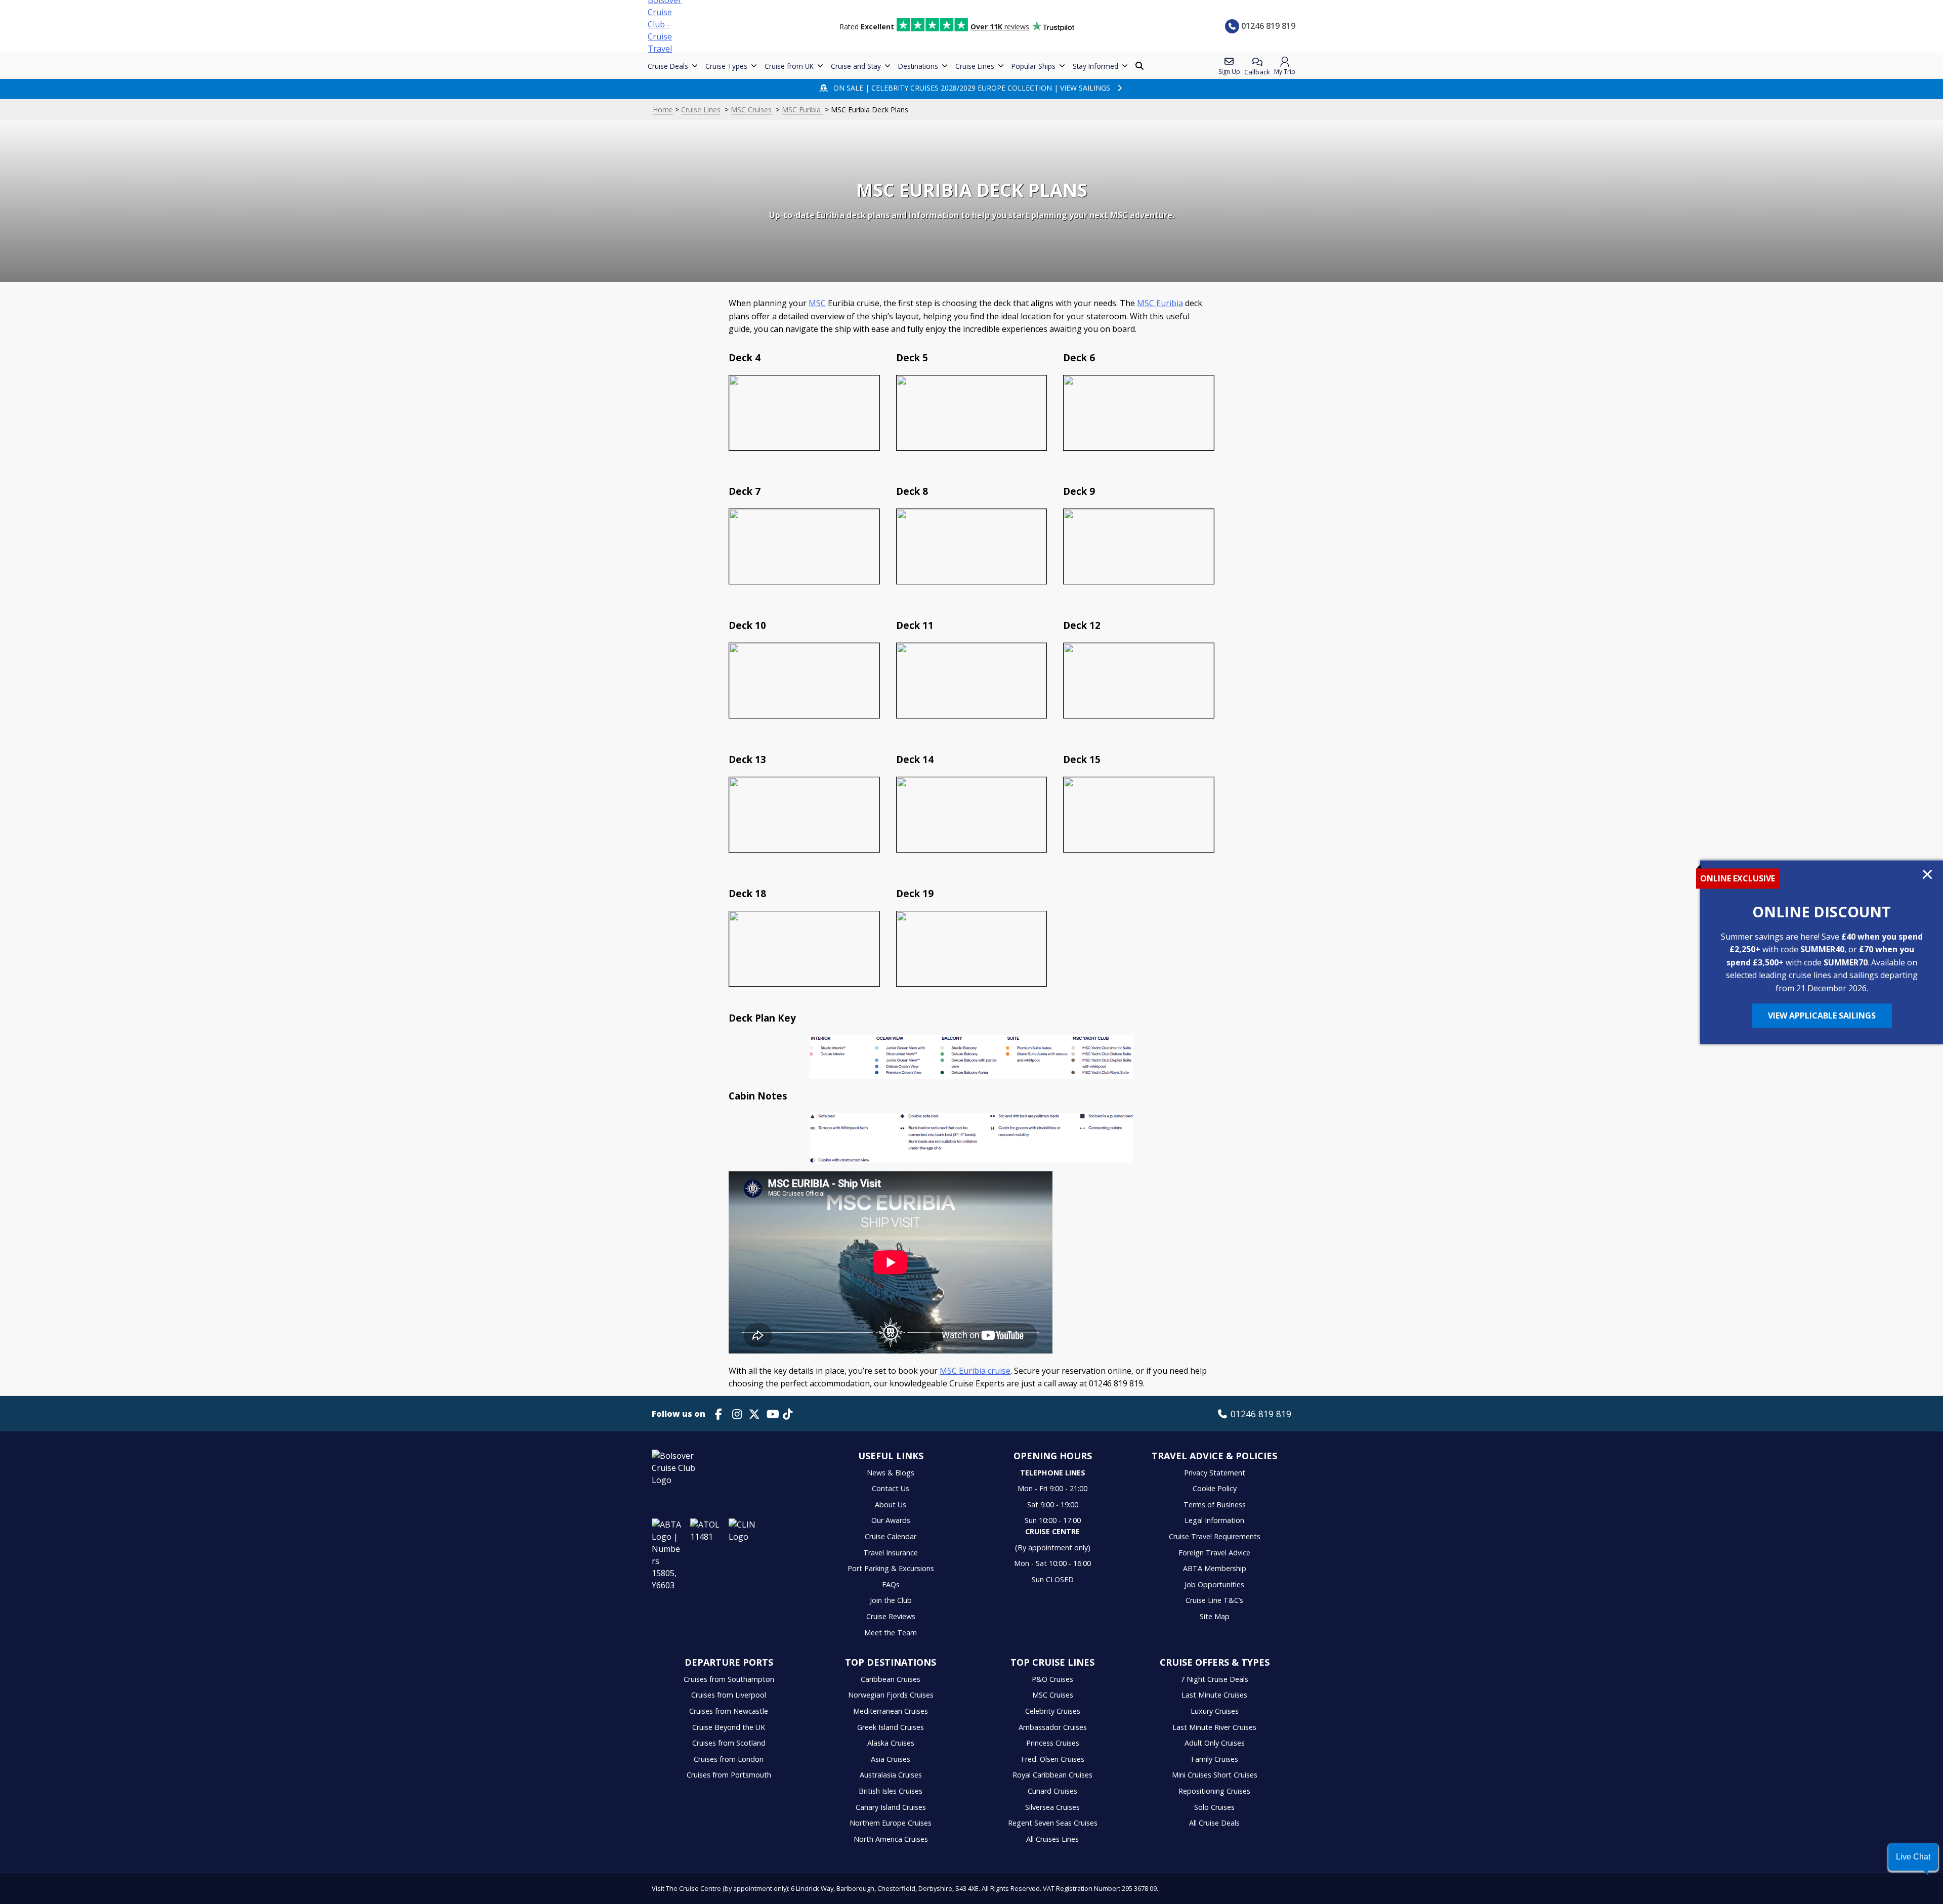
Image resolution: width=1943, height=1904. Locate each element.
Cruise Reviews (891, 1616)
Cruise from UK (789, 66)
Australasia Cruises (891, 1775)
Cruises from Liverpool (729, 1695)
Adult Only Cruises (1215, 1743)
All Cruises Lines (1052, 1839)
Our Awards (891, 1520)
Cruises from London (729, 1759)
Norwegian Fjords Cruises (891, 1695)
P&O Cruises (1052, 1679)
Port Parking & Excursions (891, 1568)
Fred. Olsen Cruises (1053, 1759)
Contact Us (891, 1488)
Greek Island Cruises (891, 1727)
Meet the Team (891, 1633)
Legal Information (1214, 1520)
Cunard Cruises (1052, 1791)
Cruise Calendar (891, 1536)
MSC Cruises (751, 110)
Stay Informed (1095, 66)
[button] (1913, 1857)
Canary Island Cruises (891, 1807)
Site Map (1215, 1616)
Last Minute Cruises (1214, 1695)
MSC (817, 303)
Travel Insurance (891, 1553)
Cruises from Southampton (729, 1679)
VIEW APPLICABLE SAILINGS (1822, 1016)
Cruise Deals (668, 66)
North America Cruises (891, 1839)
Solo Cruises (1214, 1807)
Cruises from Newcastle (729, 1711)
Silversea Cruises (1052, 1807)
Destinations (918, 66)
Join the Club (891, 1600)
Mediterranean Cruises (891, 1711)
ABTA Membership (1215, 1568)
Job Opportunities (1214, 1584)
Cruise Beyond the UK (729, 1727)
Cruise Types (726, 66)
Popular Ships (1033, 66)
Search (1141, 66)
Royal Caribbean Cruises (1052, 1775)
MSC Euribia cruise (975, 1371)
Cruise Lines (975, 66)
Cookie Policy (1215, 1488)
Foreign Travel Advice (1214, 1553)
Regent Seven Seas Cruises (1053, 1823)
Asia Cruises (891, 1759)
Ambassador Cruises (1053, 1727)
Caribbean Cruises (891, 1679)
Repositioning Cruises (1214, 1791)
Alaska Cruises (891, 1743)
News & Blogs (891, 1473)
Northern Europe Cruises (891, 1823)
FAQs (891, 1584)
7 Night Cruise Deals (1214, 1679)
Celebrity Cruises (1053, 1711)
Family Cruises (1215, 1759)
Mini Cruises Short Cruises (1215, 1775)
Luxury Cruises (1215, 1711)
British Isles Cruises (891, 1791)
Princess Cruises (1053, 1743)
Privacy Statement (1215, 1473)
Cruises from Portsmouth (729, 1775)
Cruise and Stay (856, 66)
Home (663, 110)
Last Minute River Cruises (1214, 1727)
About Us (891, 1505)
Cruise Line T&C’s (1214, 1600)
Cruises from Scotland (729, 1743)
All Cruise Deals (1214, 1823)
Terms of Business (1215, 1505)
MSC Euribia (802, 110)
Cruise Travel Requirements (1215, 1536)
